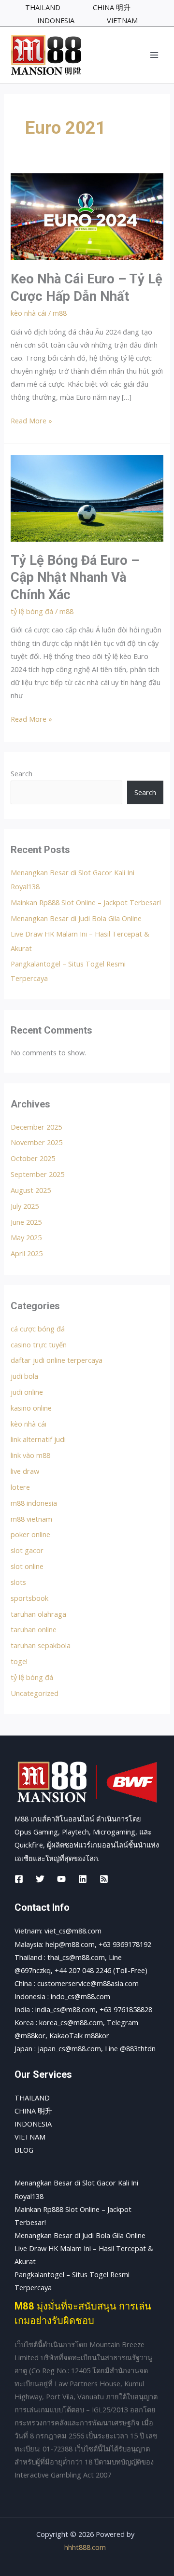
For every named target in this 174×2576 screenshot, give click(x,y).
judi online (27, 1392)
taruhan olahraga (38, 1614)
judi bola (24, 1376)
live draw (25, 1471)
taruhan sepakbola (41, 1645)
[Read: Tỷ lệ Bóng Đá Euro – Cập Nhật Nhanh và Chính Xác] (87, 497)
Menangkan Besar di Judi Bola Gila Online (76, 918)
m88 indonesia (34, 1503)
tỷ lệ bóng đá (32, 611)
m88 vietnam (31, 1519)
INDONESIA (33, 2124)
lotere (20, 1487)
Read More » (31, 420)
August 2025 (31, 1190)
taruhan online (34, 1629)
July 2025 (25, 1206)
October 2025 (33, 1158)
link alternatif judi (38, 1439)
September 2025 (37, 1174)
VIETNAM (30, 2137)
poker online (30, 1534)
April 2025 (27, 1253)
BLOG (24, 2150)
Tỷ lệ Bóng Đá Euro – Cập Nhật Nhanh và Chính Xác (75, 578)
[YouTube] (61, 1879)
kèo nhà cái (29, 313)
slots (18, 1582)
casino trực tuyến (39, 1344)
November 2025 (36, 1142)
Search (22, 773)
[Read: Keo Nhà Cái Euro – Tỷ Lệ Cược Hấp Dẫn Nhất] (87, 216)
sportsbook (29, 1598)
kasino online (31, 1408)
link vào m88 (30, 1455)
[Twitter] (40, 1879)
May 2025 (26, 1237)
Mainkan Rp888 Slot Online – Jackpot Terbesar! (86, 902)
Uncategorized (35, 1693)
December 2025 (36, 1127)
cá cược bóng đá (38, 1329)
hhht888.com (85, 2547)
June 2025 (26, 1222)
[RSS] (104, 1879)
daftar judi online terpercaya (57, 1360)
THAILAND (32, 2098)
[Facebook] (19, 1879)
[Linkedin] (83, 1879)
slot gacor (27, 1550)
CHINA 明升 (33, 2111)
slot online (27, 1566)
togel (19, 1661)
